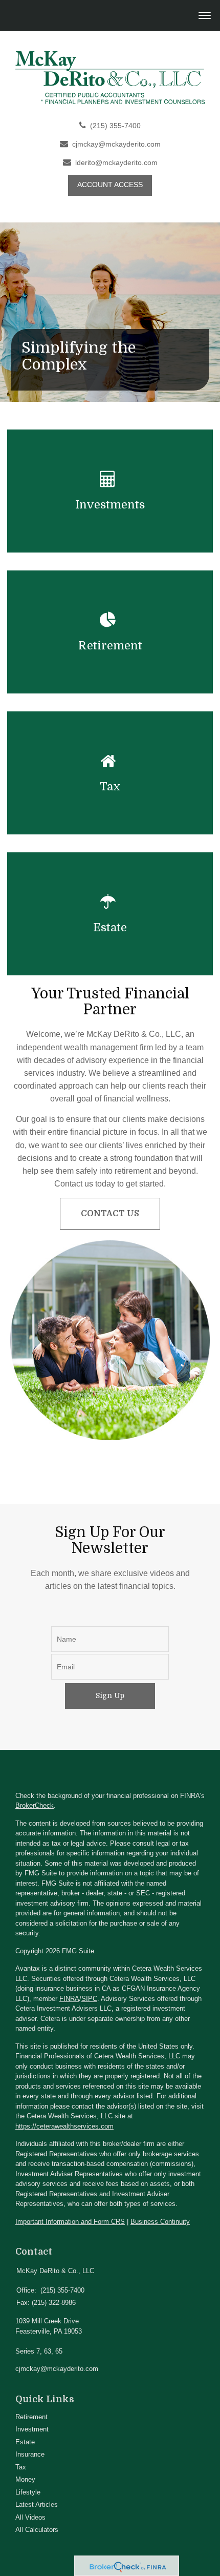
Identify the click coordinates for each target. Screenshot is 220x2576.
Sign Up (110, 1695)
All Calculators (37, 2530)
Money (25, 2479)
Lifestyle (28, 2492)
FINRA (69, 1999)
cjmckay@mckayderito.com (116, 144)
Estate (25, 2442)
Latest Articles (37, 2505)
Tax (21, 2467)
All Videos (30, 2517)
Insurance (30, 2454)
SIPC (89, 1999)
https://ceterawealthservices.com (64, 2126)
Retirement (31, 2417)
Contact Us (110, 1214)
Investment (32, 2429)
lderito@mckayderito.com (116, 163)
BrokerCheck (35, 1805)
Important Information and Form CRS (70, 2222)
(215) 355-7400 (115, 126)
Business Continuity (160, 2222)
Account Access (110, 185)
